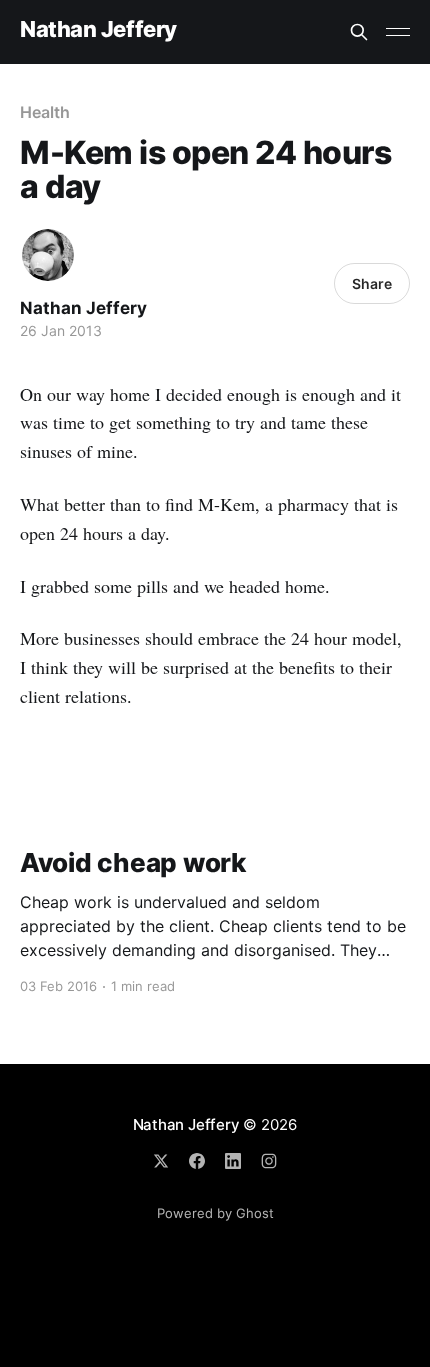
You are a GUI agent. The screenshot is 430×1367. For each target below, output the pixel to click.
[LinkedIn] (233, 1161)
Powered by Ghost (215, 1213)
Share (372, 283)
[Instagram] (269, 1161)
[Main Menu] (398, 32)
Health (45, 112)
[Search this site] (359, 32)
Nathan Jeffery (98, 29)
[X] (161, 1161)
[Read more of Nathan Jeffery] (48, 255)
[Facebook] (197, 1161)
